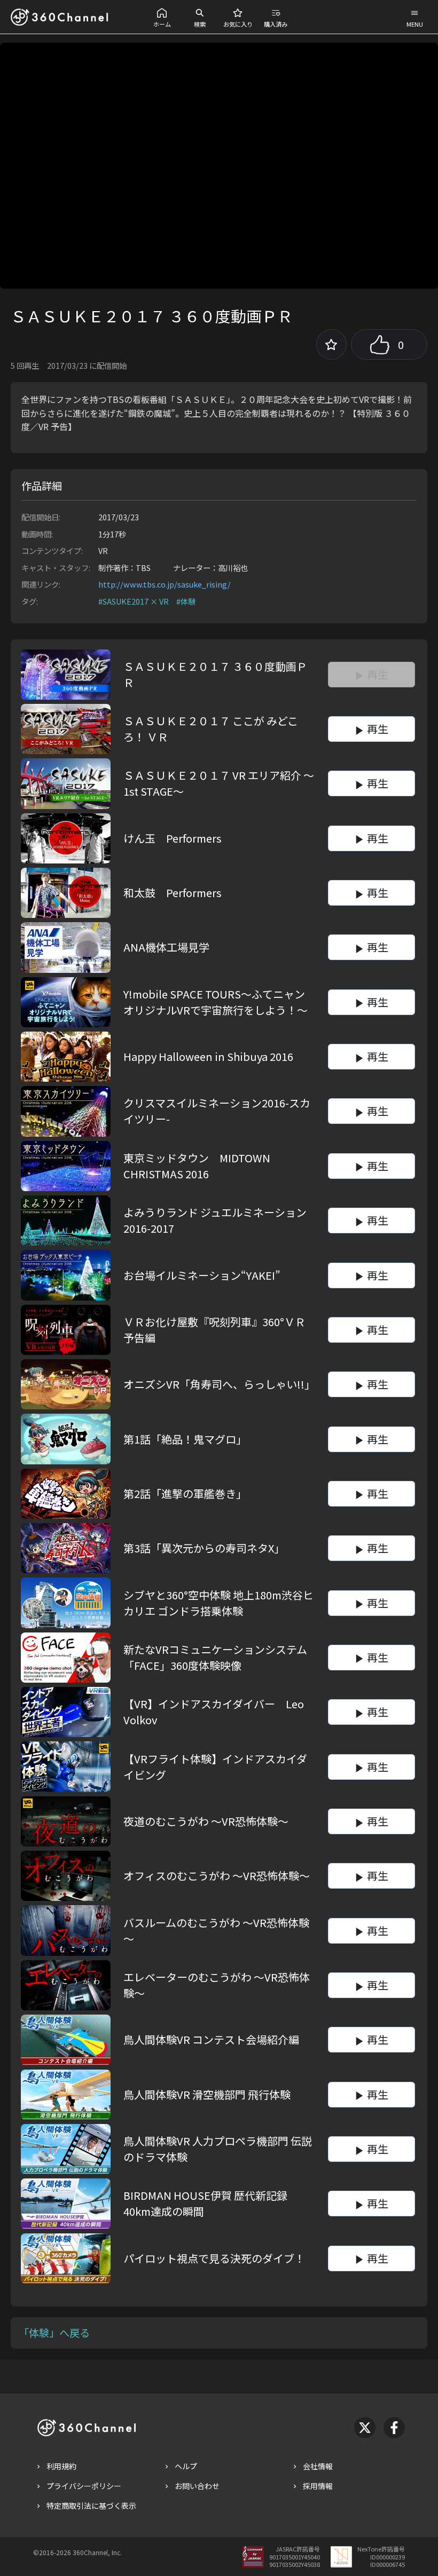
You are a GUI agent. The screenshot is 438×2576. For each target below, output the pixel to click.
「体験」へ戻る (54, 2333)
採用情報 (318, 2486)
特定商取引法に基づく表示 (91, 2506)
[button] (162, 17)
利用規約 (61, 2466)
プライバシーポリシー (84, 2486)
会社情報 (318, 2466)
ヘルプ (186, 2466)
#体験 (186, 601)
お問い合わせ (197, 2486)
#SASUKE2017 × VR (134, 601)
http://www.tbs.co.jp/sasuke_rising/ (165, 584)
